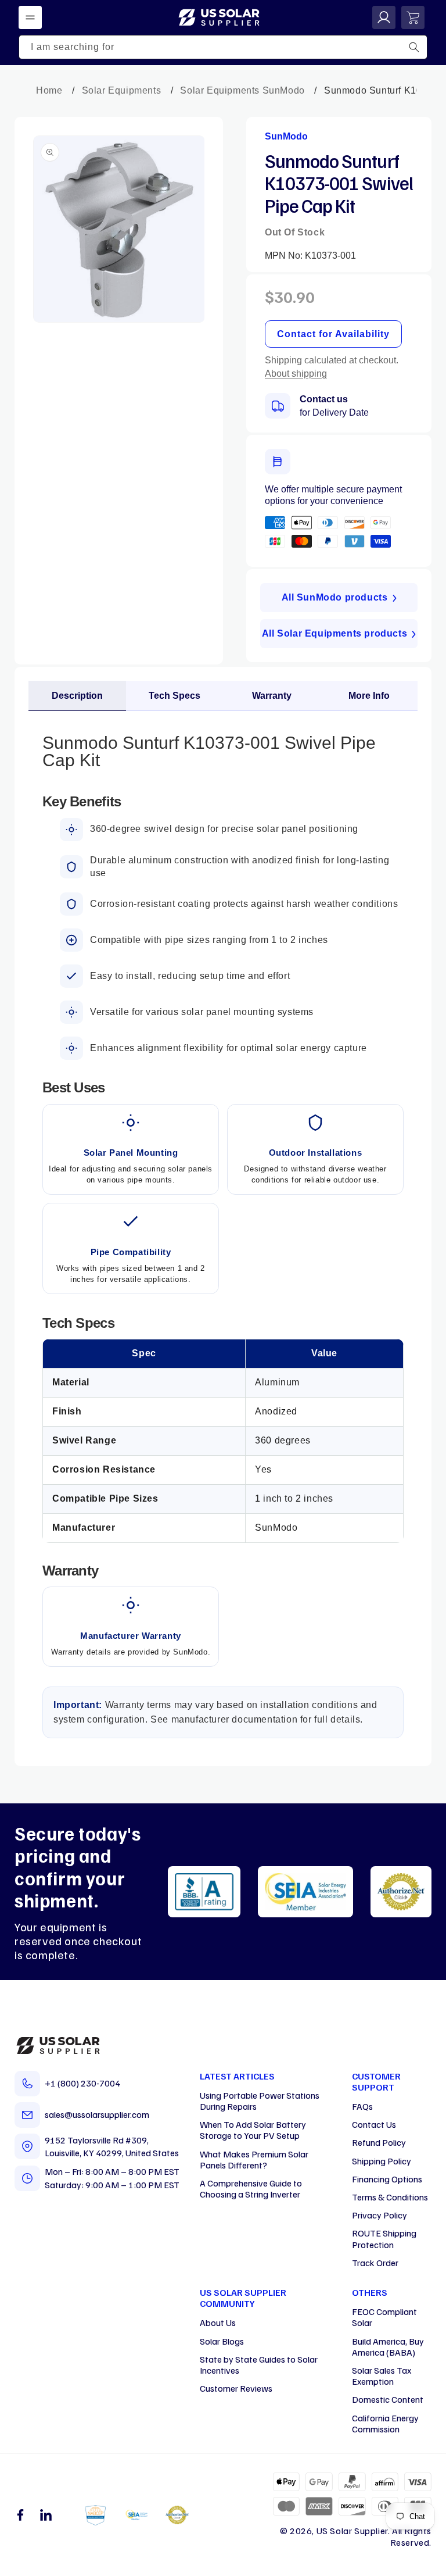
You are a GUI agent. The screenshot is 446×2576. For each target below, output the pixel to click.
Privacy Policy (380, 2215)
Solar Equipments (122, 90)
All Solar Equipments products (334, 633)
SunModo (286, 136)
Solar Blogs (222, 2341)
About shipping (296, 374)
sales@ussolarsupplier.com (97, 2114)
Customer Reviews (236, 2388)
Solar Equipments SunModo (242, 90)
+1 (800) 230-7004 (82, 2083)
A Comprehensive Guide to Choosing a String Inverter (251, 2189)
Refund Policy (379, 2142)
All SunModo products (335, 597)
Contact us (324, 399)
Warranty (272, 696)
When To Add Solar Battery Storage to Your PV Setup (253, 2130)
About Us (218, 2323)
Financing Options (387, 2179)
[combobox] (223, 47)
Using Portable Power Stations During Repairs (260, 2101)
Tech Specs (175, 696)
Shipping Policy (382, 2161)
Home (49, 90)
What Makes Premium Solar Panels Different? (254, 2159)
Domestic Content (388, 2399)
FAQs (362, 2106)
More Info (369, 696)
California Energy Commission (385, 2423)
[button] (30, 17)
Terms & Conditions (390, 2197)
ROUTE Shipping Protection (384, 2239)
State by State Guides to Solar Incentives (259, 2365)
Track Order (375, 2263)
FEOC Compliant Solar (384, 2317)
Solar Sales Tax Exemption (382, 2376)
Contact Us (374, 2124)
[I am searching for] (414, 47)
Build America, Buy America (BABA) (388, 2347)
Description (77, 696)
